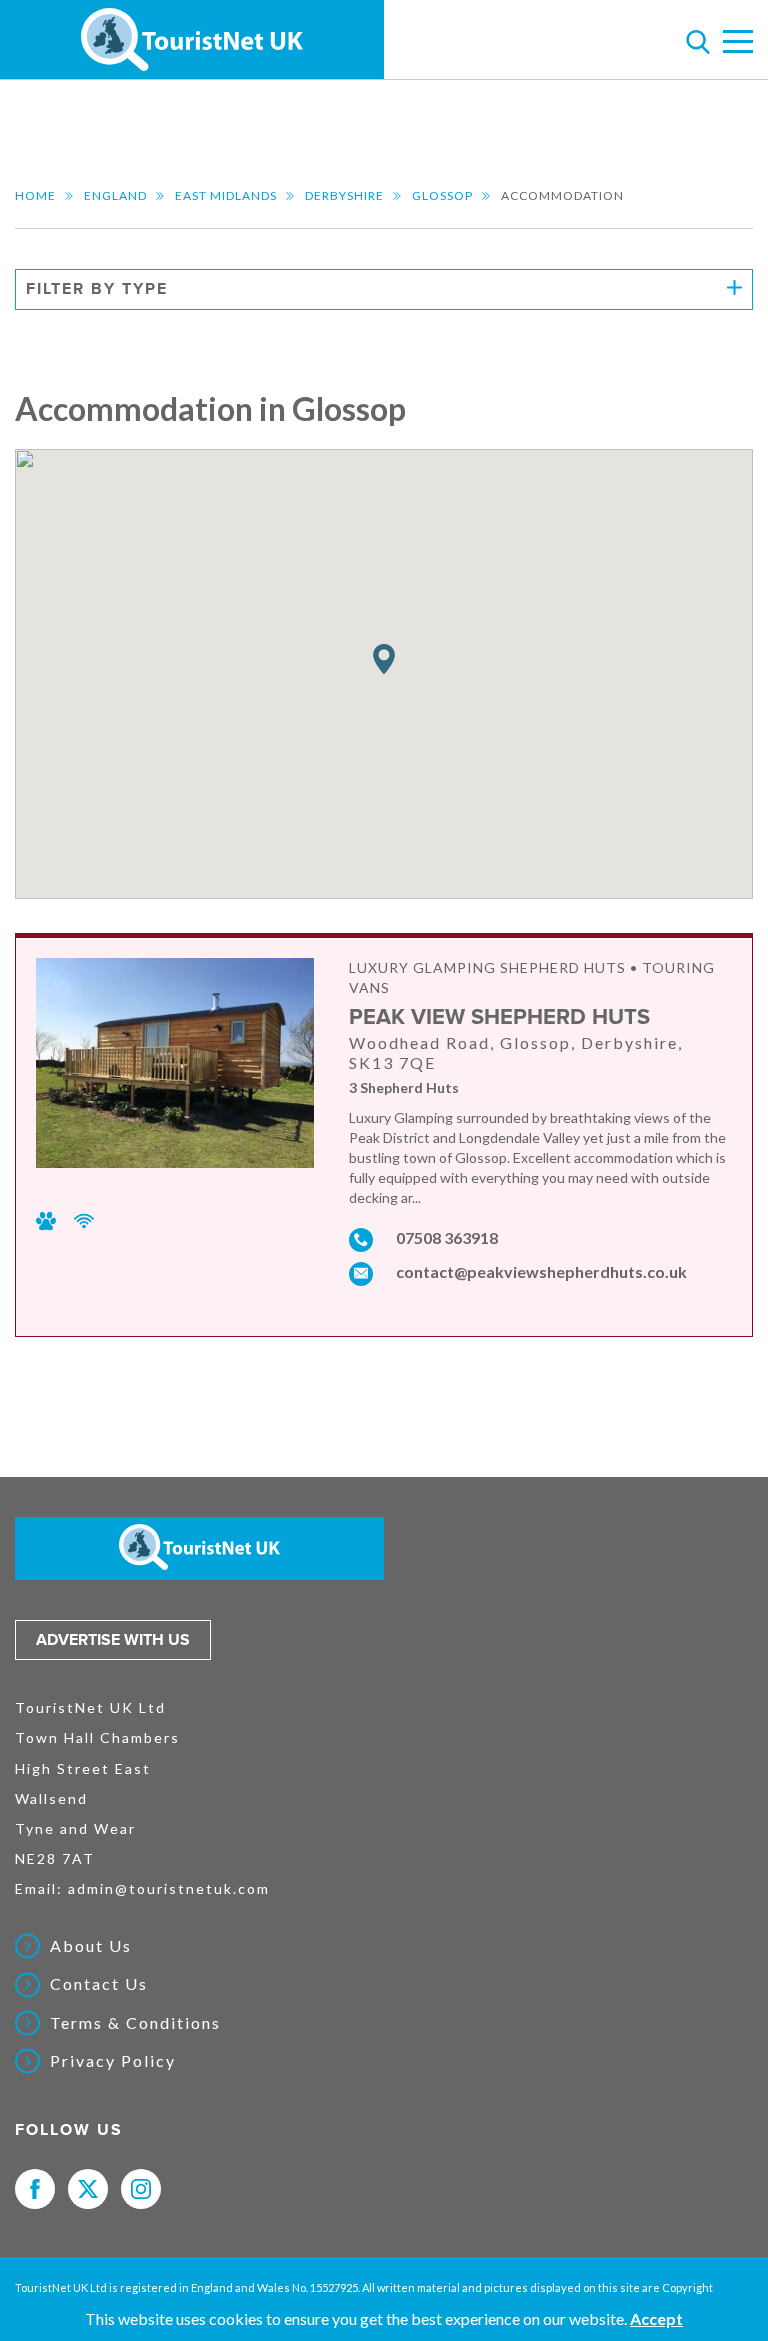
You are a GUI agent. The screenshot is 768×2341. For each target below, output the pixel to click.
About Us (91, 1946)
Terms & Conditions (135, 2023)
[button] (384, 659)
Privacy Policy (113, 2061)
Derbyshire (344, 195)
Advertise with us (113, 1640)
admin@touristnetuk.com (169, 1888)
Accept (656, 2318)
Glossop (442, 195)
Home (35, 195)
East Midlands (226, 195)
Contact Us (99, 1984)
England (115, 195)
